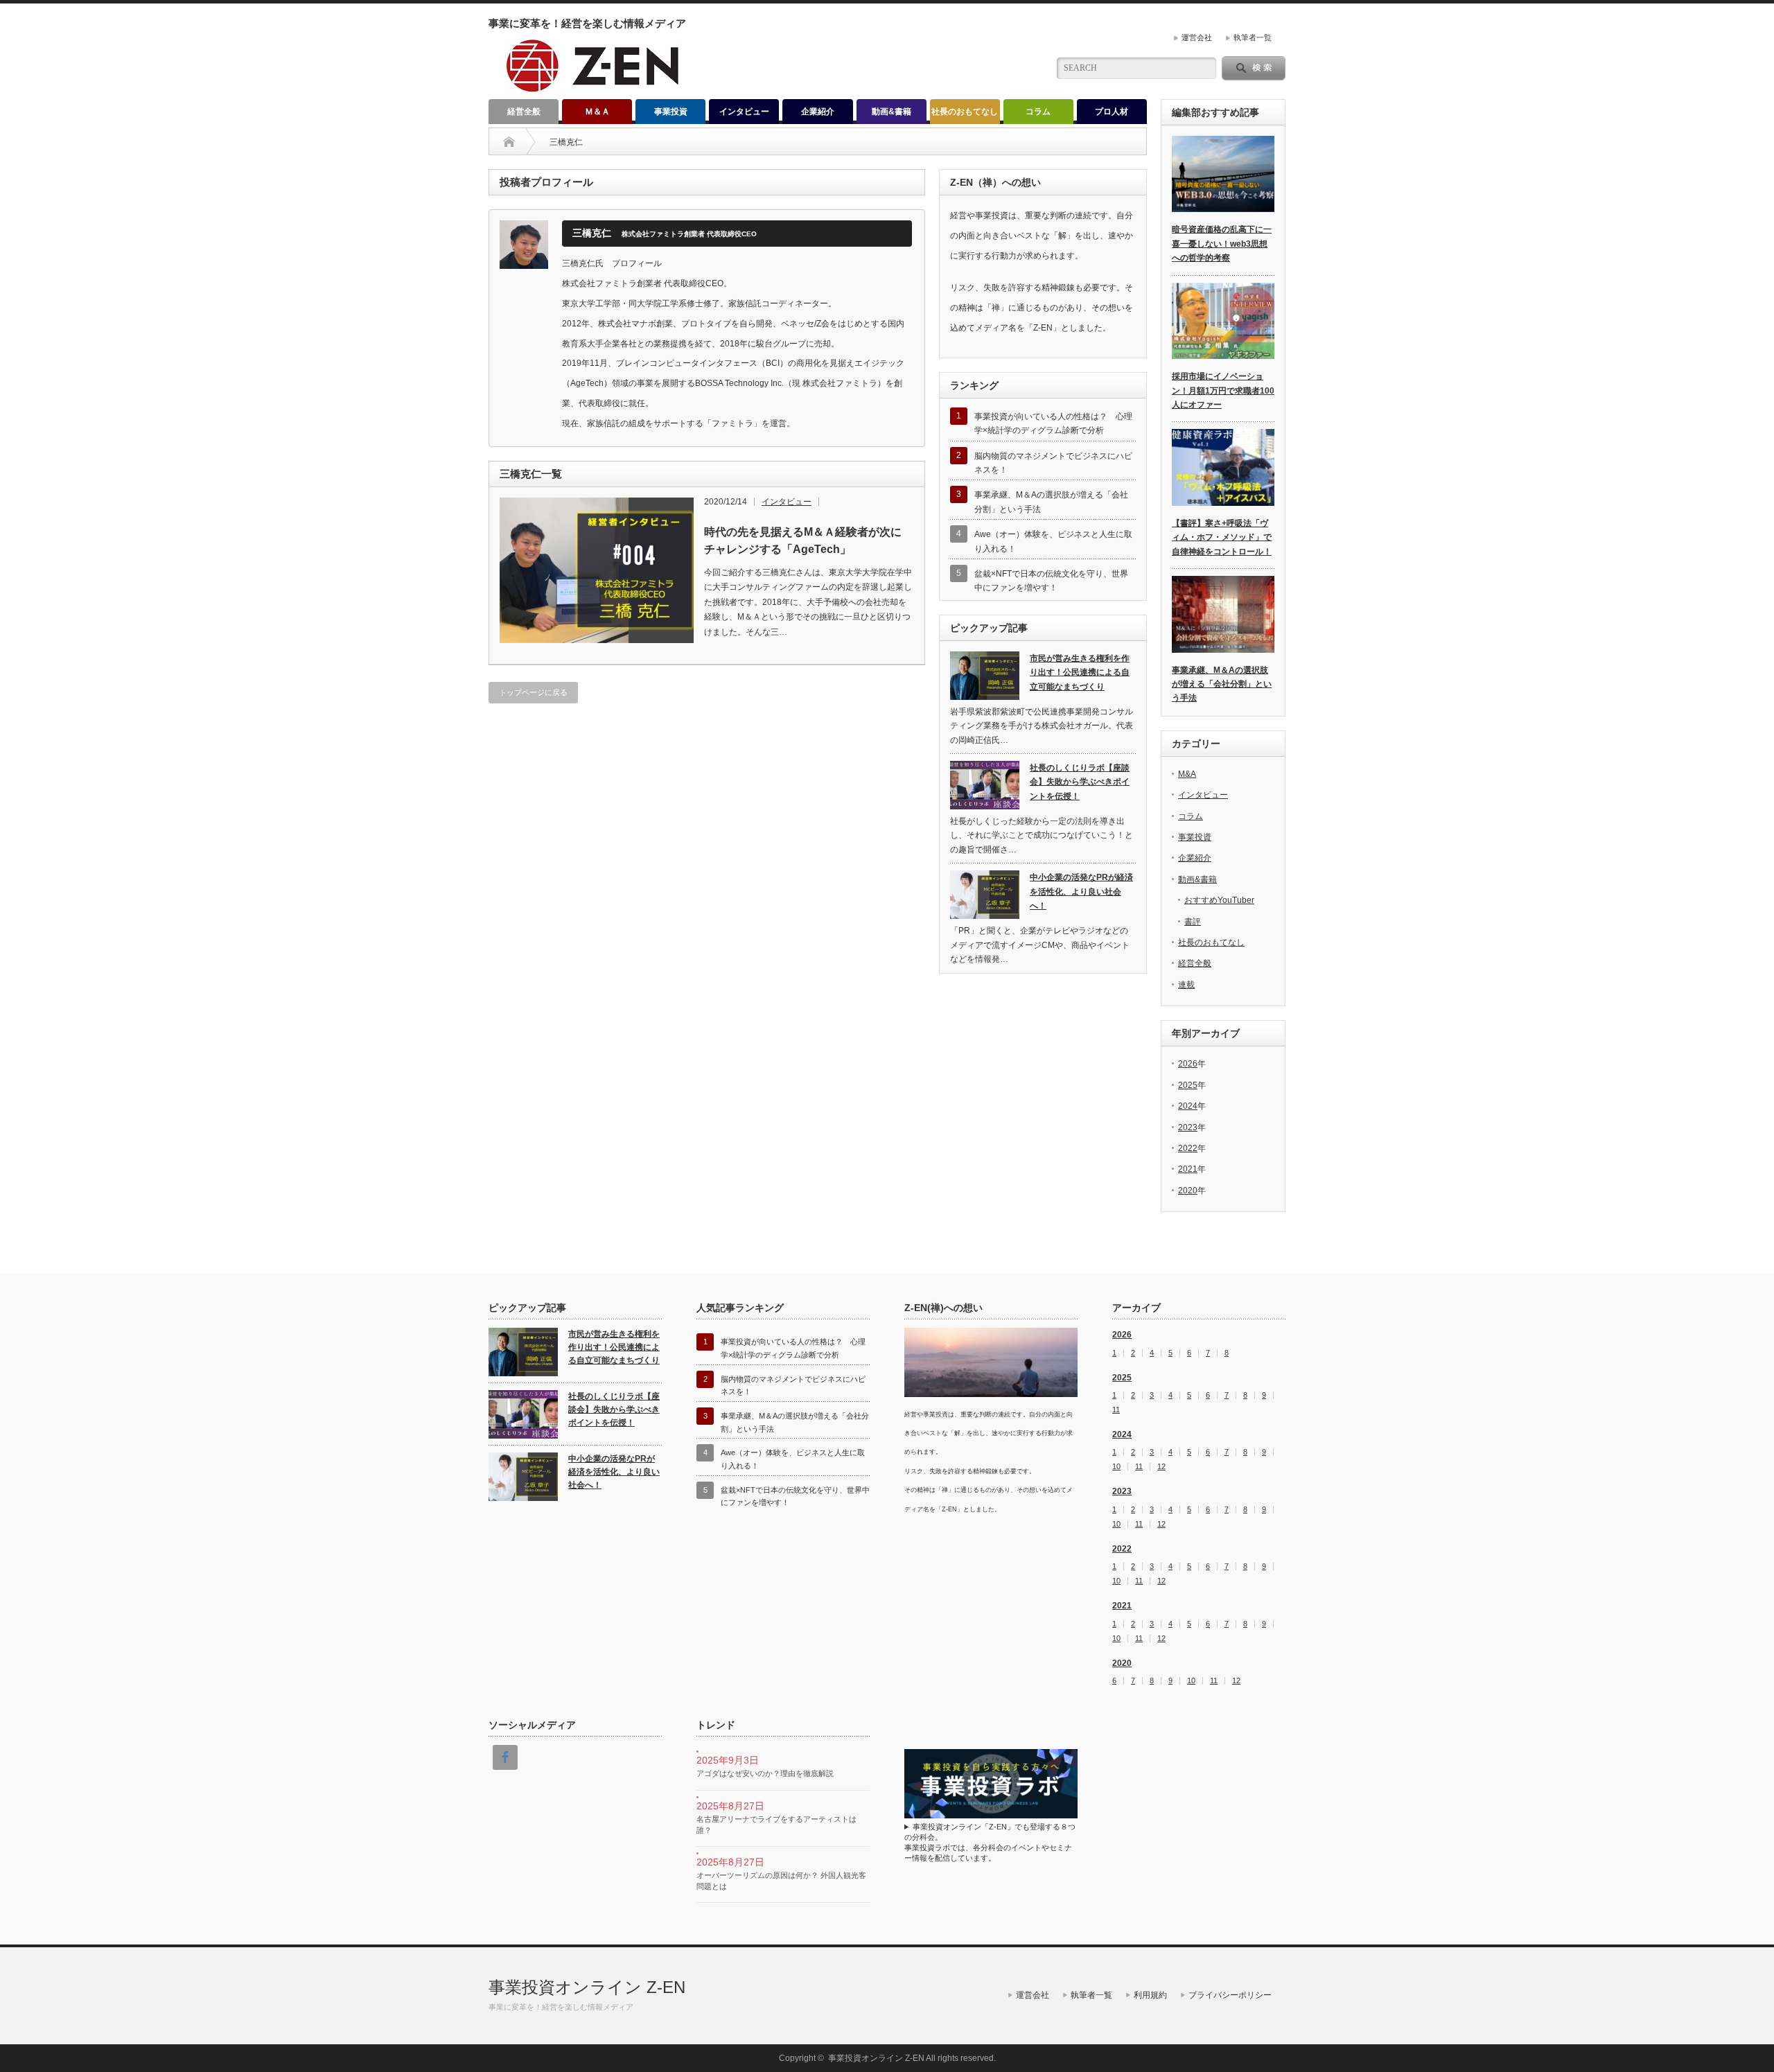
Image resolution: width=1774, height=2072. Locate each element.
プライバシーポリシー (1230, 1995)
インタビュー (744, 112)
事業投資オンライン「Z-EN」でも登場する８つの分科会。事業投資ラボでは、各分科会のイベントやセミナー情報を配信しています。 (990, 1842)
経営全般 (524, 112)
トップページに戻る (533, 692)
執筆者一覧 (1253, 37)
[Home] (509, 142)
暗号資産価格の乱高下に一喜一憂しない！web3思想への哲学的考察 (1222, 244)
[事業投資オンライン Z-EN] (594, 88)
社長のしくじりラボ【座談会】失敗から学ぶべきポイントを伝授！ (1080, 782)
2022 (1188, 1148)
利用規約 (1150, 1995)
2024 (1188, 1106)
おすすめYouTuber (1219, 900)
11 (1116, 1410)
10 (1116, 1467)
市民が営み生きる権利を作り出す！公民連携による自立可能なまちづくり (1080, 673)
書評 (1193, 922)
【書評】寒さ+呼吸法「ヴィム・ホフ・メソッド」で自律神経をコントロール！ (1222, 537)
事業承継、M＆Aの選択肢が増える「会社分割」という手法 (1222, 684)
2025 (1188, 1085)
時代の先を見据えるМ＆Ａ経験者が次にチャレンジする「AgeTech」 (803, 541)
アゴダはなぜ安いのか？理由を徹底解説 (765, 1773)
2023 (1188, 1127)
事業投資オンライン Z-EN (587, 1987)
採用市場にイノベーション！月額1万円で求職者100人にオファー (1223, 390)
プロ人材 (1112, 112)
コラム (1038, 112)
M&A (1187, 774)
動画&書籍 (892, 112)
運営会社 (1197, 37)
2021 (1188, 1169)
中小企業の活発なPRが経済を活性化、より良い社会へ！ (1081, 892)
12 (1161, 1467)
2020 (1188, 1191)
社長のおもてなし (965, 112)
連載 (1186, 985)
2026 (1188, 1064)
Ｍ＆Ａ (597, 112)
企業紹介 (818, 112)
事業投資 (671, 112)
